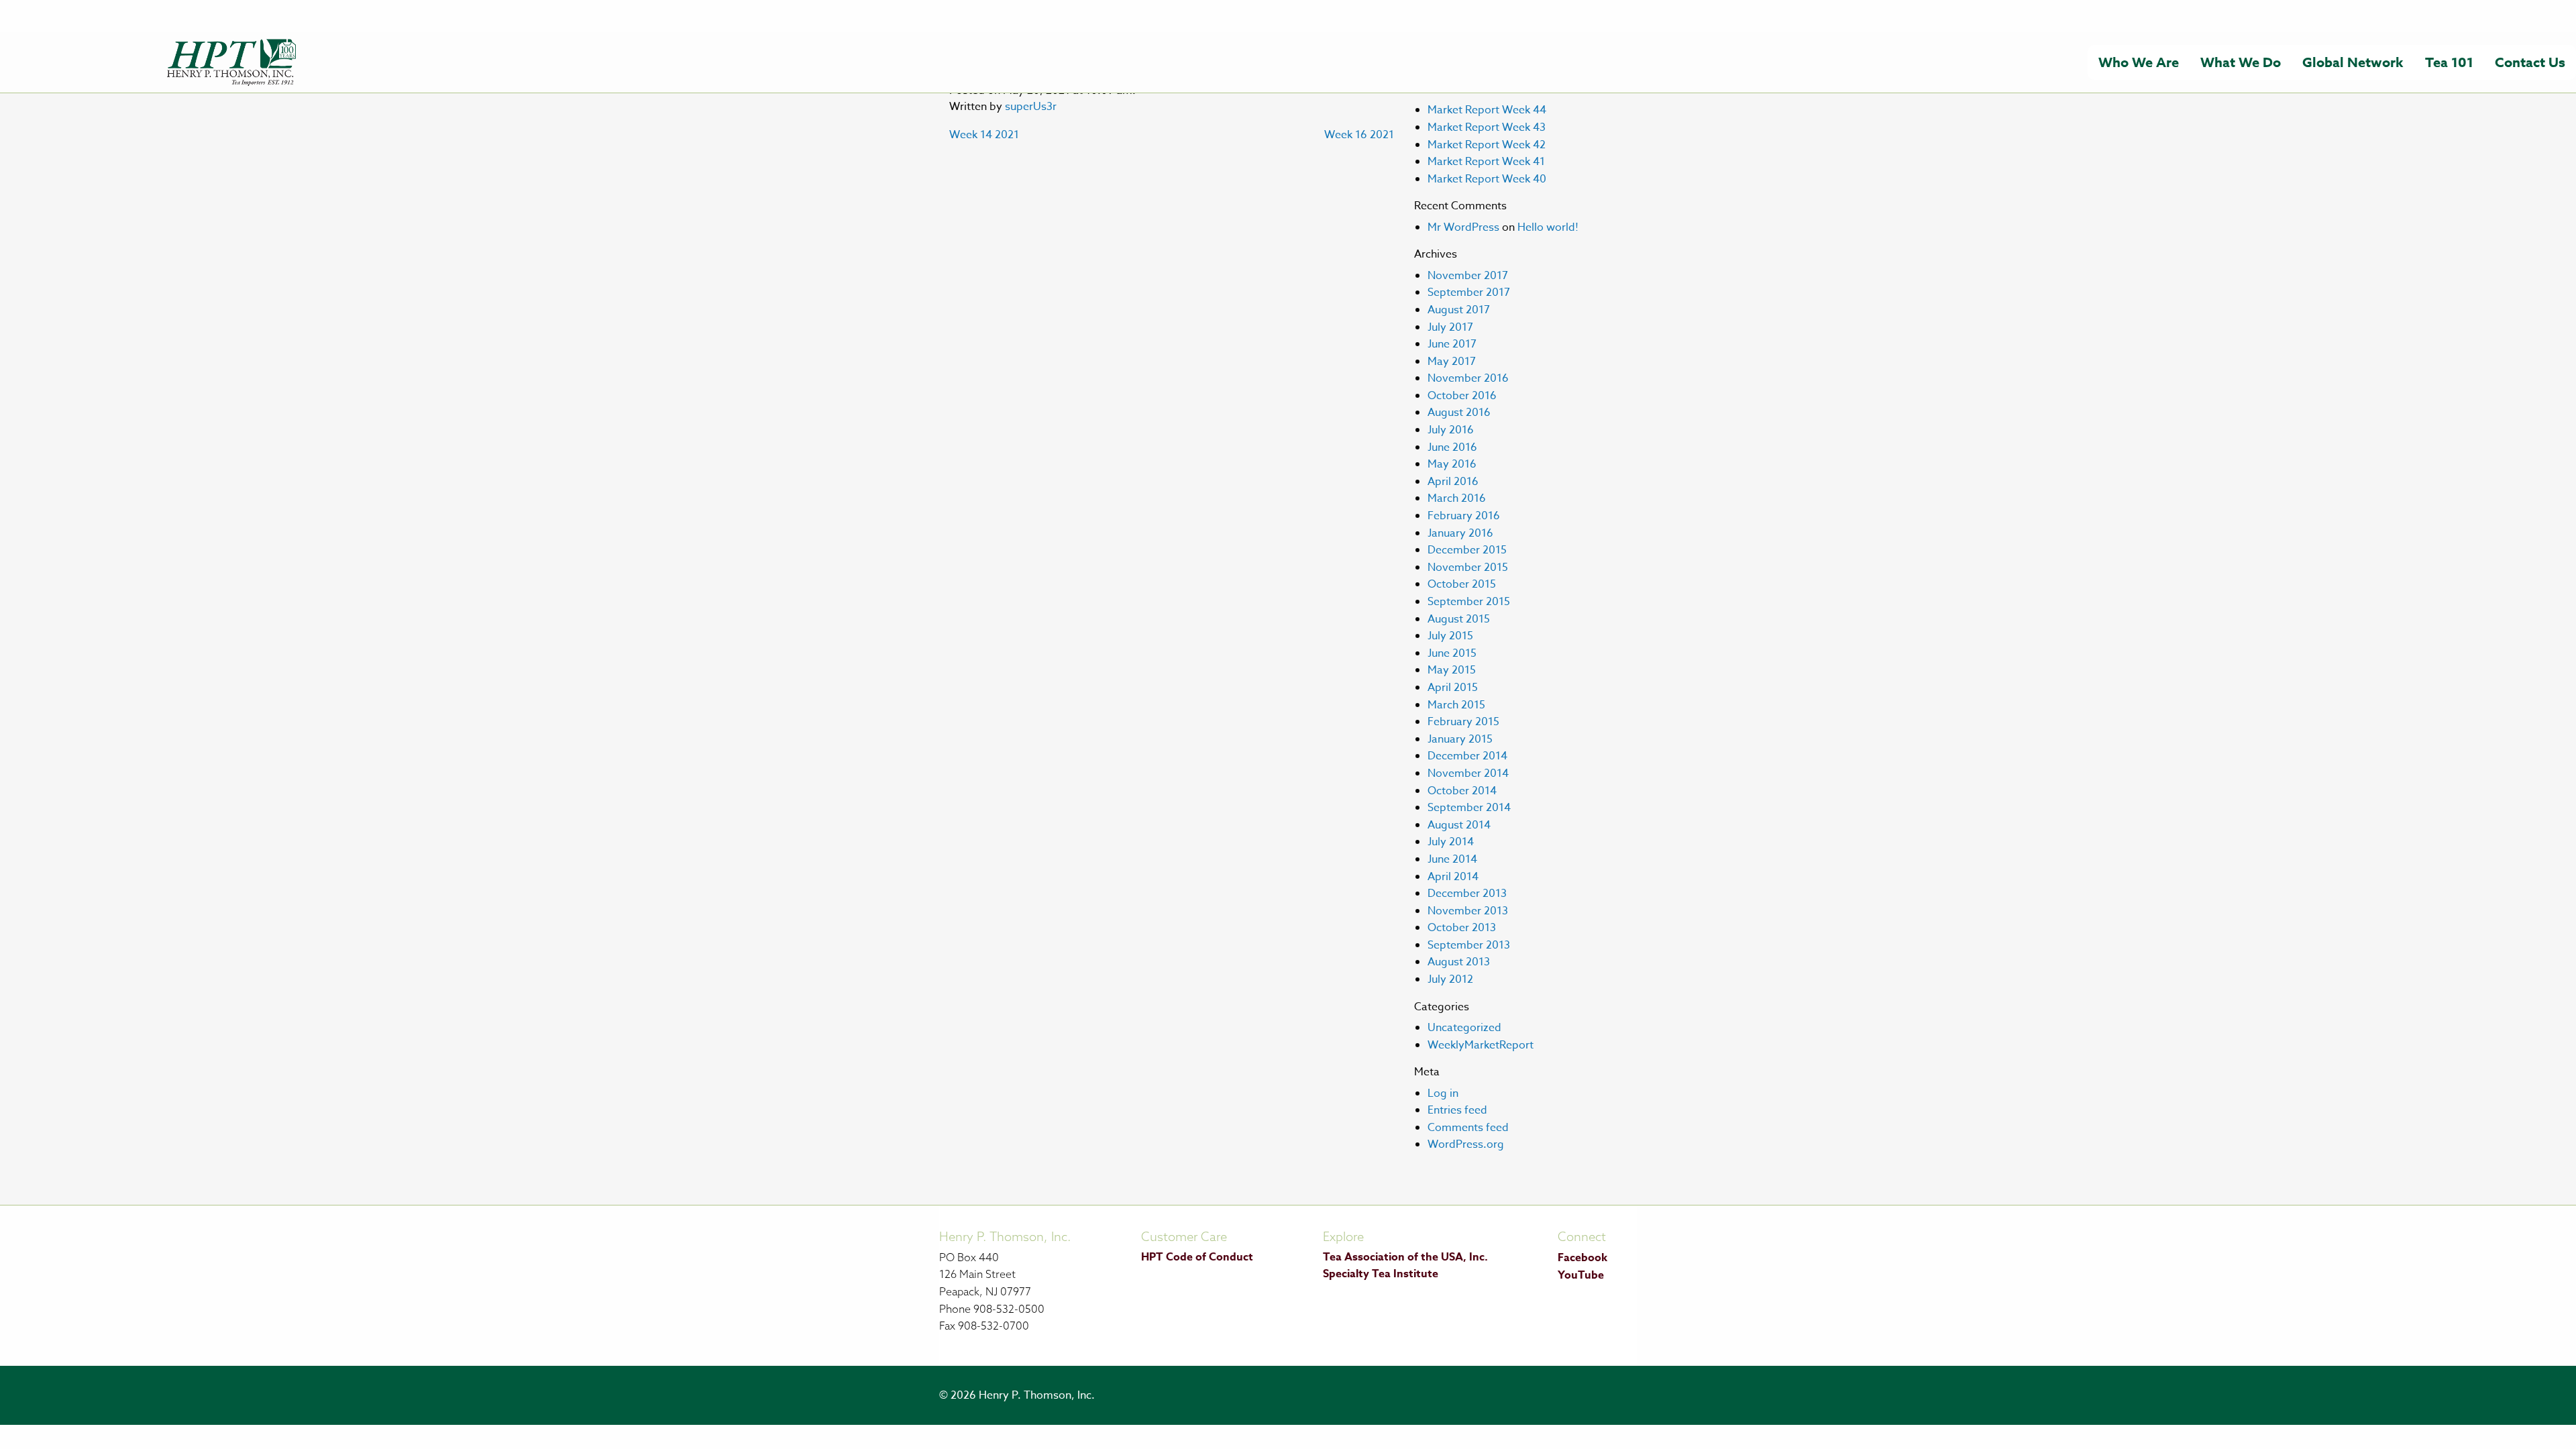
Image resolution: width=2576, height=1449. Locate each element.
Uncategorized (1464, 1028)
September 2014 (1469, 808)
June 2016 (1452, 447)
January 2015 (1460, 739)
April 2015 (1453, 688)
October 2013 (1462, 928)
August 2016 (1459, 413)
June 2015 (1452, 653)
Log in (1443, 1093)
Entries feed (1457, 1110)
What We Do (2241, 62)
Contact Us (2530, 62)
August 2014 (1459, 825)
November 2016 (1468, 378)
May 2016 (1452, 464)
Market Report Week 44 (1487, 110)
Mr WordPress (1463, 227)
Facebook (1582, 1258)
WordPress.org (1466, 1144)
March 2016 (1457, 498)
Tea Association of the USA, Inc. (1405, 1257)
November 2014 (1468, 773)
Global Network (2353, 62)
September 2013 (1469, 945)
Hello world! (1548, 227)
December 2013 (1467, 894)
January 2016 (1460, 533)
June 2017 (1452, 344)
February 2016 (1464, 516)
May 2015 (1452, 670)
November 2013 (1468, 911)
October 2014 (1462, 791)
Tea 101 (2449, 62)
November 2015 (1468, 568)
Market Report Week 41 (1486, 162)
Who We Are (2139, 62)
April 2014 (1453, 877)
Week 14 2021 (984, 135)
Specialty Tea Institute (1381, 1274)
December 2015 (1467, 550)
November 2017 (1468, 276)
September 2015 (1469, 602)
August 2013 (1459, 962)
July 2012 (1450, 979)
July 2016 (1451, 430)
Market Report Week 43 (1487, 127)
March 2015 (1456, 705)
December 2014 (1467, 756)
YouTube (1581, 1275)
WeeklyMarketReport (1481, 1045)
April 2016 (1453, 482)
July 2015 (1450, 636)
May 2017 (1452, 362)
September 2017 (1469, 292)
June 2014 (1452, 859)
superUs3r (1031, 107)
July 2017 (1450, 327)
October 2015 (1462, 584)
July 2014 (1451, 842)
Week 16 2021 (1359, 135)
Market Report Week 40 (1487, 179)
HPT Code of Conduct (1197, 1257)
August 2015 (1459, 619)
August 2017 (1459, 310)
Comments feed (1468, 1128)
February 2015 (1463, 722)
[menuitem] (2139, 62)
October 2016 (1462, 396)
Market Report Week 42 (1487, 145)
